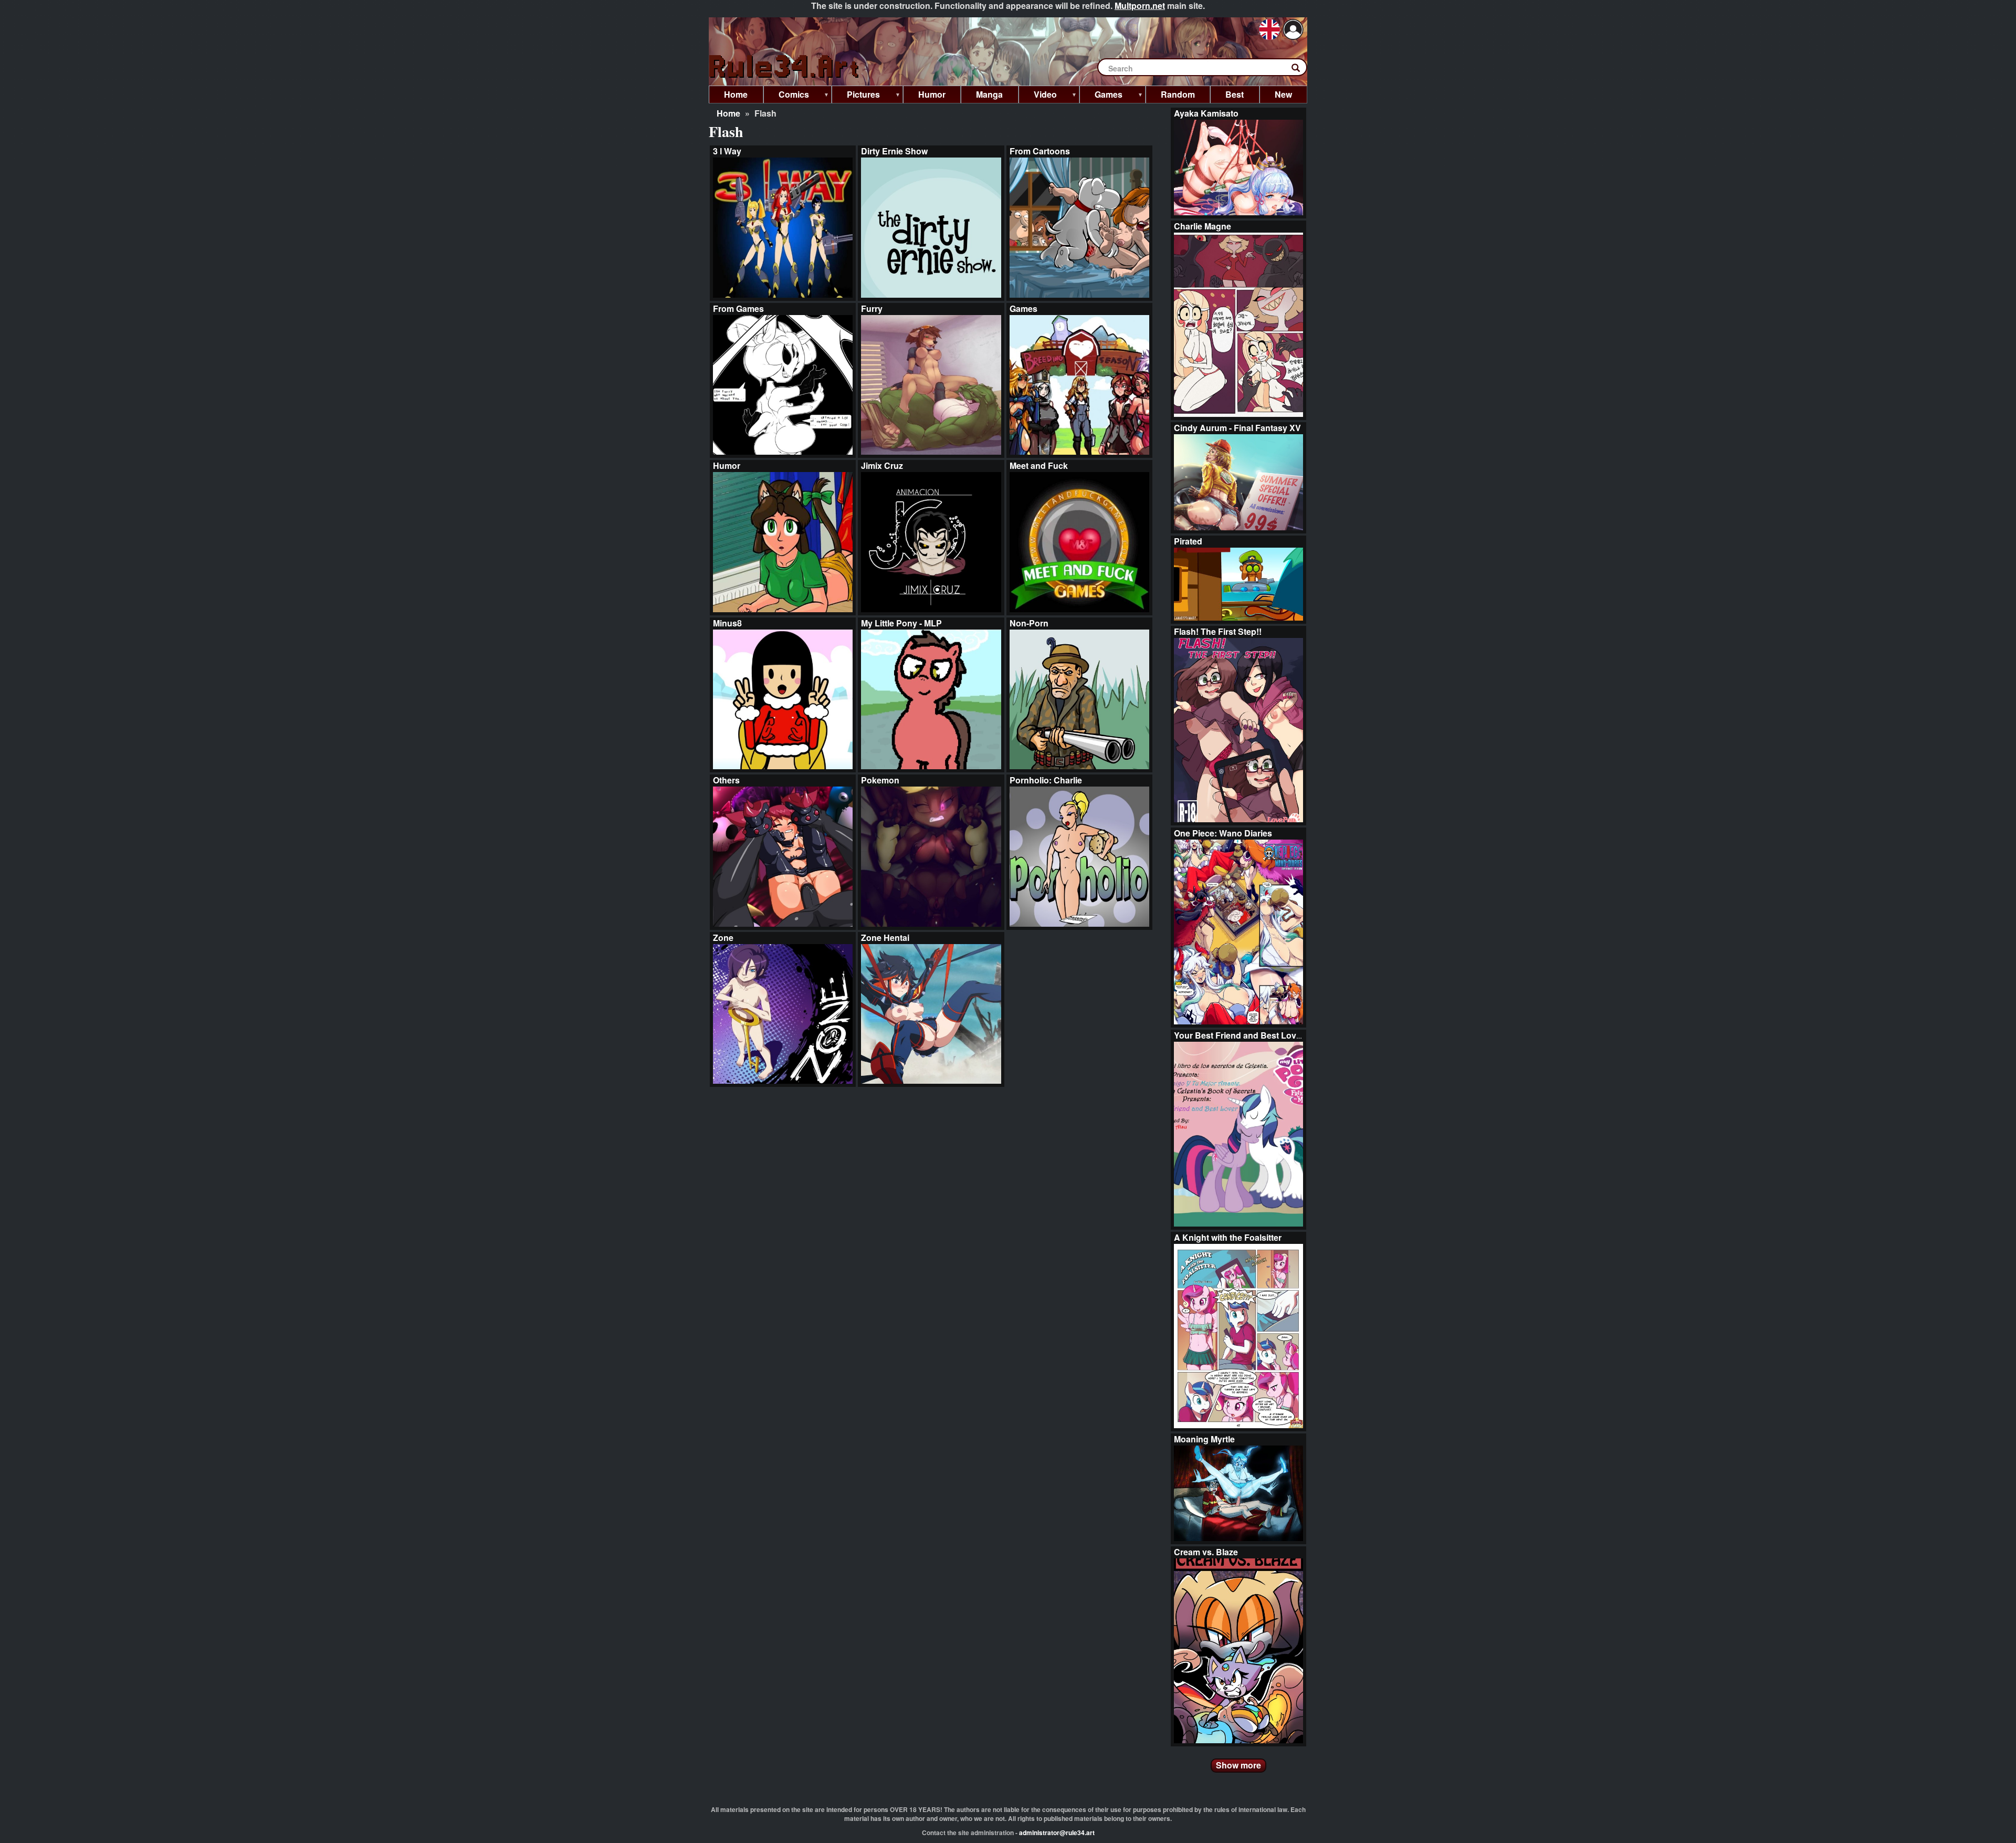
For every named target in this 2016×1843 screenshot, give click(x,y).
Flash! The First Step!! (1218, 631)
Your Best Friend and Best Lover (1239, 1035)
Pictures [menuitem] (856, 96)
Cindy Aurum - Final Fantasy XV (1237, 428)
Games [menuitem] (1101, 96)
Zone (723, 938)
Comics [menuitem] (786, 96)
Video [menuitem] (1038, 96)
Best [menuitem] (1235, 94)
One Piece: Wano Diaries (1223, 833)
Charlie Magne (1203, 226)
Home (728, 113)
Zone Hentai (885, 938)
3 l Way (727, 151)
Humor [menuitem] (932, 94)
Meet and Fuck (1039, 465)
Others (726, 780)
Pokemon (880, 780)
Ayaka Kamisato (1206, 113)
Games (1023, 308)
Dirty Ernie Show (894, 151)
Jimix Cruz (882, 465)
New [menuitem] (1283, 94)
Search (1301, 70)
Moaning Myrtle (1204, 1439)
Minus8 (727, 623)
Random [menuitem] (1178, 94)
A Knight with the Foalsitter (1228, 1237)
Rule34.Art (785, 67)
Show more (1238, 1765)
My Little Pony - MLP (901, 623)
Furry (872, 308)
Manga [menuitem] (989, 94)
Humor (727, 465)
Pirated (1188, 541)
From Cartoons (1040, 151)
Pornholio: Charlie (1046, 780)
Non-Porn (1029, 623)
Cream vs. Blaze (1206, 1552)
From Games (738, 308)
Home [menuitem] (736, 94)
